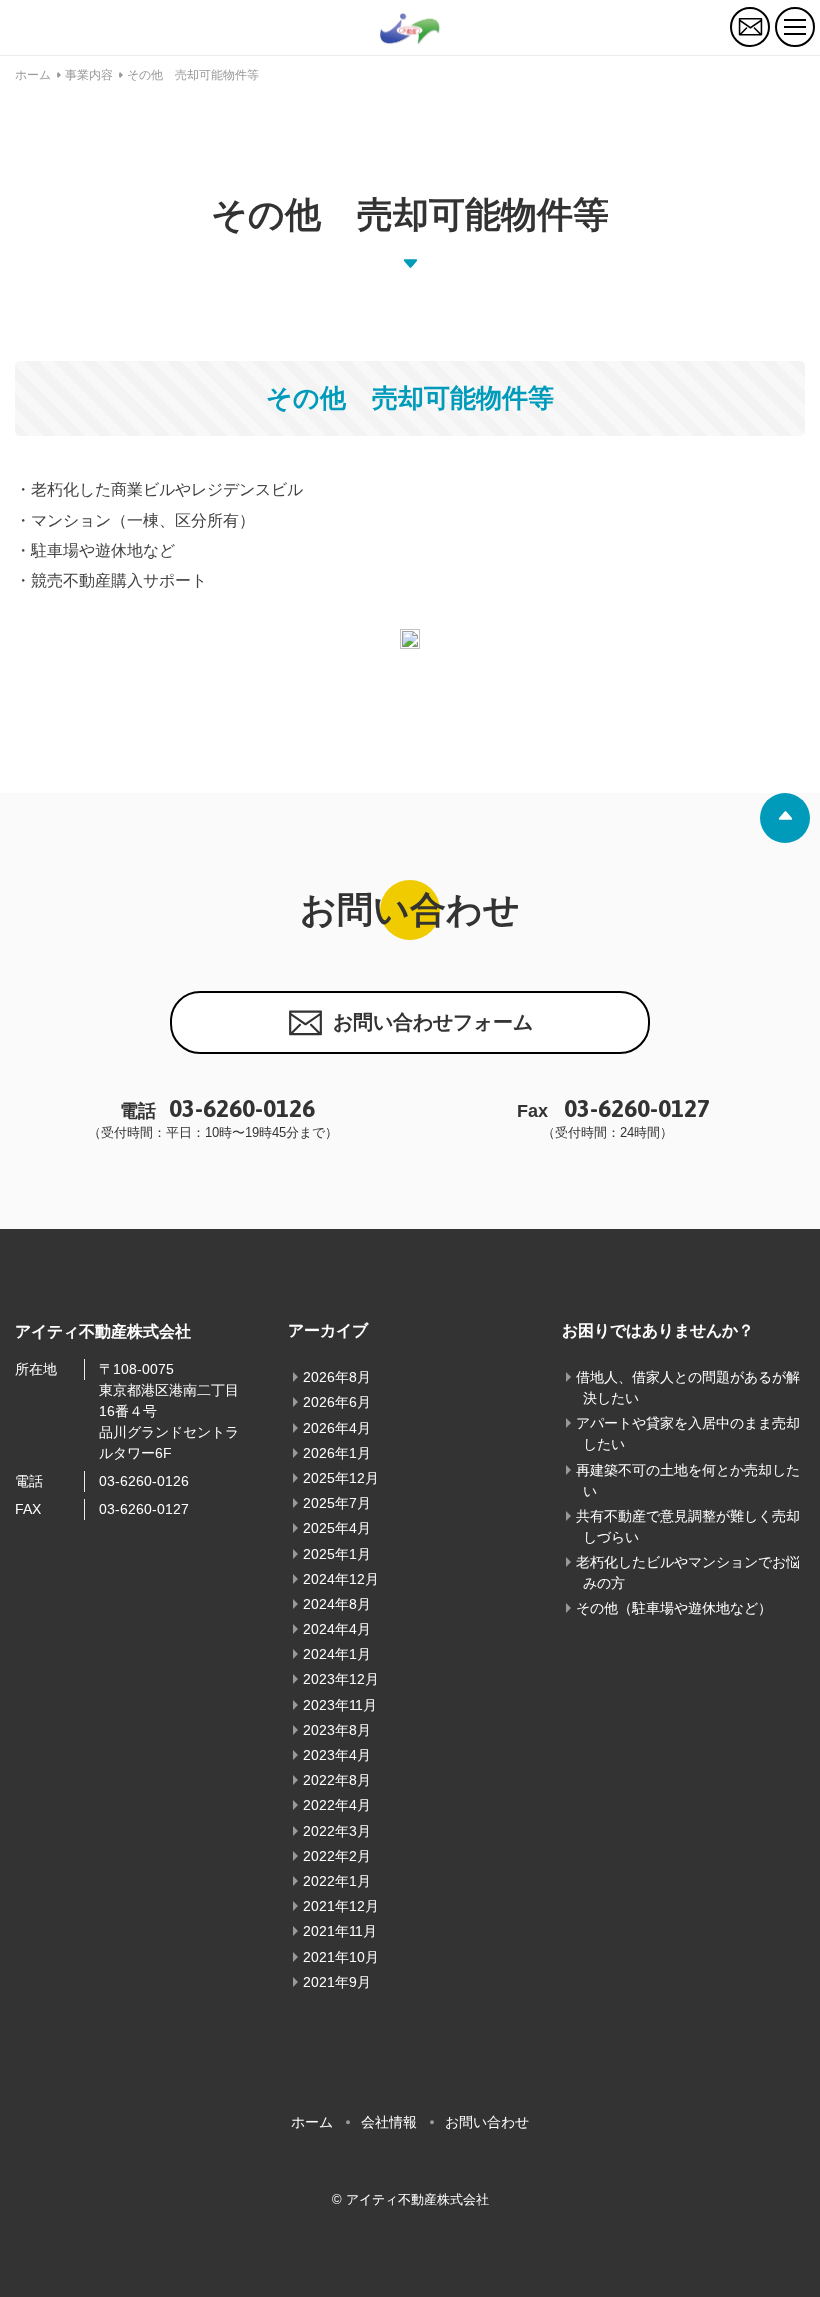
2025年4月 (337, 1528)
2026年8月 (337, 1377)
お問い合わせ (487, 2122)
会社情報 (389, 2122)
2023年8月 (337, 1730)
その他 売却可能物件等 (193, 75)
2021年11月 (340, 1931)
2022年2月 (337, 1856)
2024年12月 (341, 1579)
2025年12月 (341, 1478)
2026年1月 (337, 1453)
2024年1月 (337, 1654)
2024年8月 (337, 1604)
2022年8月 (337, 1780)
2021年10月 (341, 1957)
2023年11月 (340, 1705)
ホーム (33, 75)
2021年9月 (337, 1982)
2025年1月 (337, 1554)
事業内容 (89, 75)
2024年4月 (337, 1629)
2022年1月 (337, 1881)
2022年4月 (337, 1805)
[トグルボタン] (795, 27)
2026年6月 (337, 1402)
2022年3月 (337, 1831)
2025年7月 (337, 1503)
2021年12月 (341, 1906)
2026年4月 (337, 1428)
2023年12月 (341, 1679)
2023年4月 (337, 1755)
